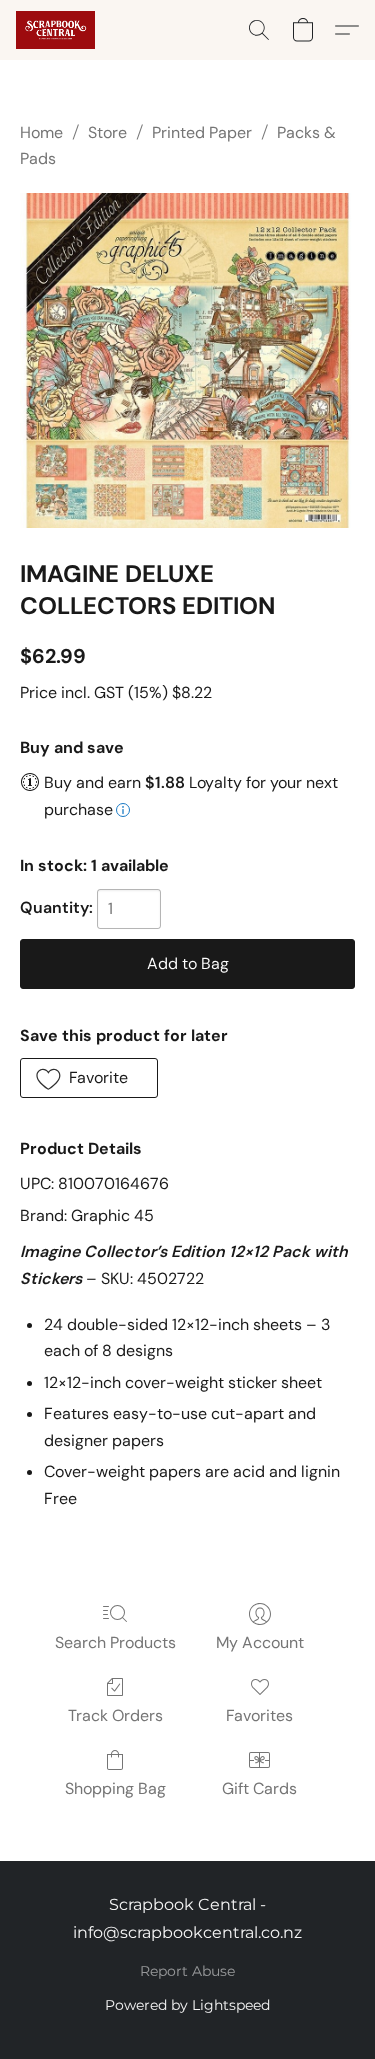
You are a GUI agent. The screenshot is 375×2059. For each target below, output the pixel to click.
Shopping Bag (115, 1788)
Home (41, 132)
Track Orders (115, 1715)
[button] (57, 30)
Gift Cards (259, 1788)
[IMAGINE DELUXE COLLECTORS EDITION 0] (187, 360)
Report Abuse (187, 1971)
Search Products (115, 1642)
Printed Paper (202, 132)
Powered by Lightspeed (187, 2005)
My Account (260, 1642)
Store (107, 132)
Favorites (259, 1715)
